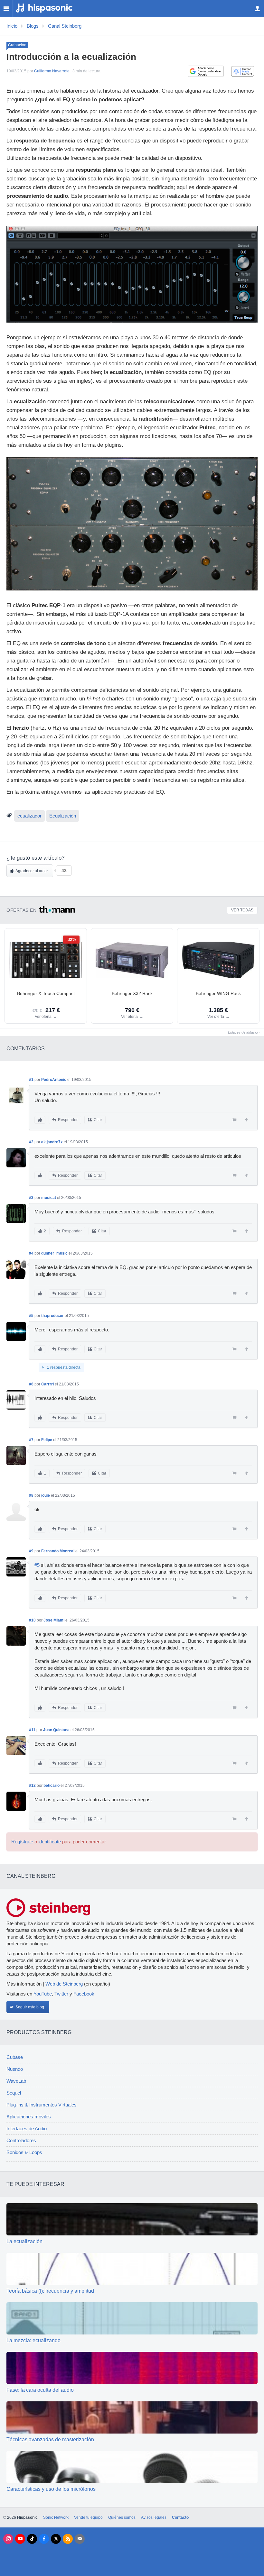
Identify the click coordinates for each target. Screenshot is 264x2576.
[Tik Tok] (32, 2539)
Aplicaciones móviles (29, 2117)
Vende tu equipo (88, 2517)
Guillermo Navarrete (52, 71)
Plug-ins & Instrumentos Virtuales (42, 2105)
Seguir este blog (30, 2007)
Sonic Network (56, 2517)
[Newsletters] (80, 2539)
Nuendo (15, 2069)
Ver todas (242, 910)
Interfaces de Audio (27, 2129)
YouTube (43, 1994)
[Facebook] (44, 2539)
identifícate (50, 1842)
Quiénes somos (122, 2517)
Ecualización (63, 816)
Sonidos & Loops (24, 2152)
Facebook (84, 1994)
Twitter (61, 1994)
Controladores (21, 2141)
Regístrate (22, 1842)
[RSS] (68, 2539)
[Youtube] (20, 2539)
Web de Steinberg (64, 1984)
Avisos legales (154, 2517)
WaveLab (16, 2081)
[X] (56, 2539)
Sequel (14, 2093)
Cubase (15, 2057)
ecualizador (29, 816)
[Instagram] (8, 2539)
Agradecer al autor (32, 871)
